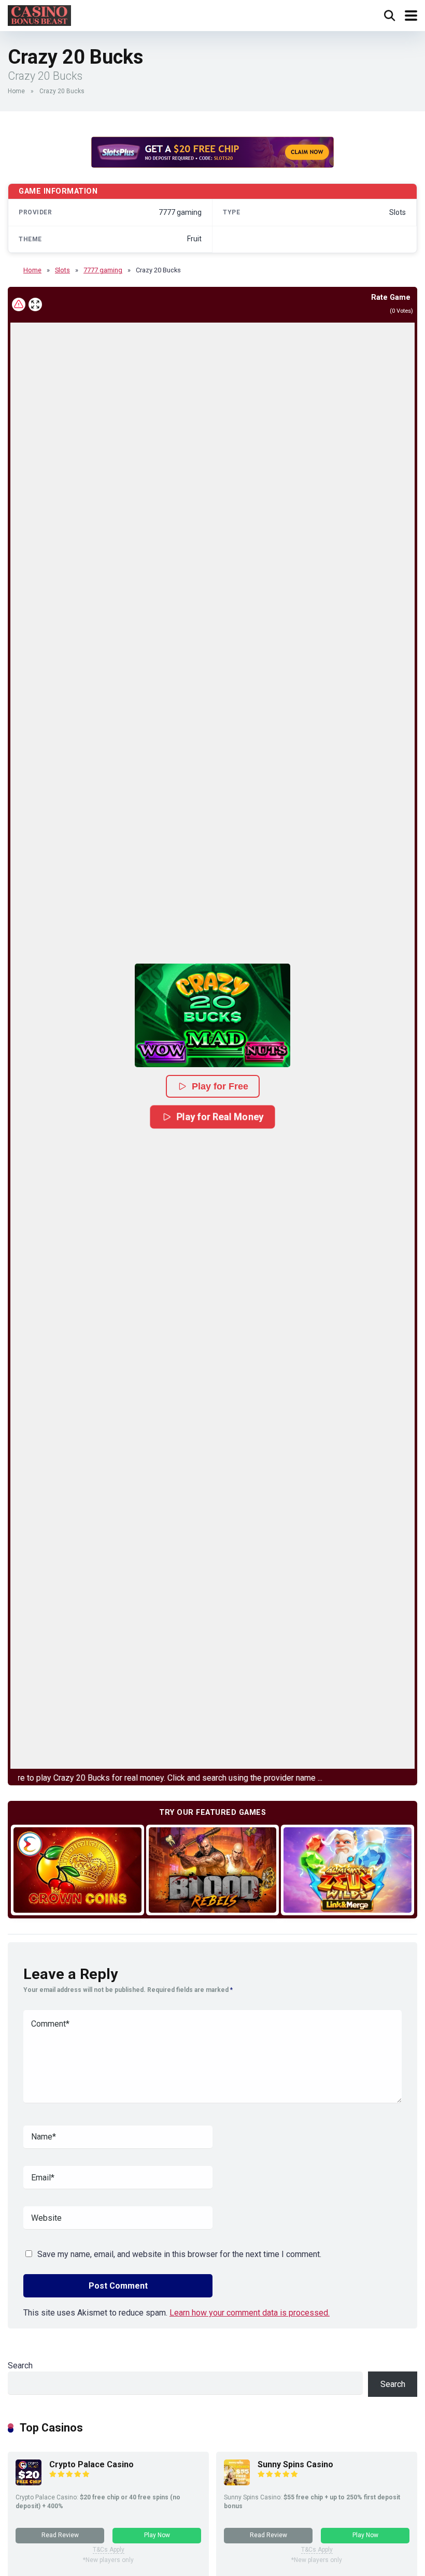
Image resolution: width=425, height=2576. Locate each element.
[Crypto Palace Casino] (29, 2483)
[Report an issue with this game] (19, 304)
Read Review (60, 2535)
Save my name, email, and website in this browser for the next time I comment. (179, 2254)
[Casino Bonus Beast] (39, 14)
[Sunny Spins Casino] (237, 2483)
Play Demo (77, 1869)
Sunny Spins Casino (295, 2464)
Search (20, 2366)
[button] (212, 1015)
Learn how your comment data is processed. (250, 2313)
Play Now (157, 2535)
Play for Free (220, 1086)
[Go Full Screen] (35, 304)
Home (16, 91)
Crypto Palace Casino (91, 2464)
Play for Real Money (220, 1116)
